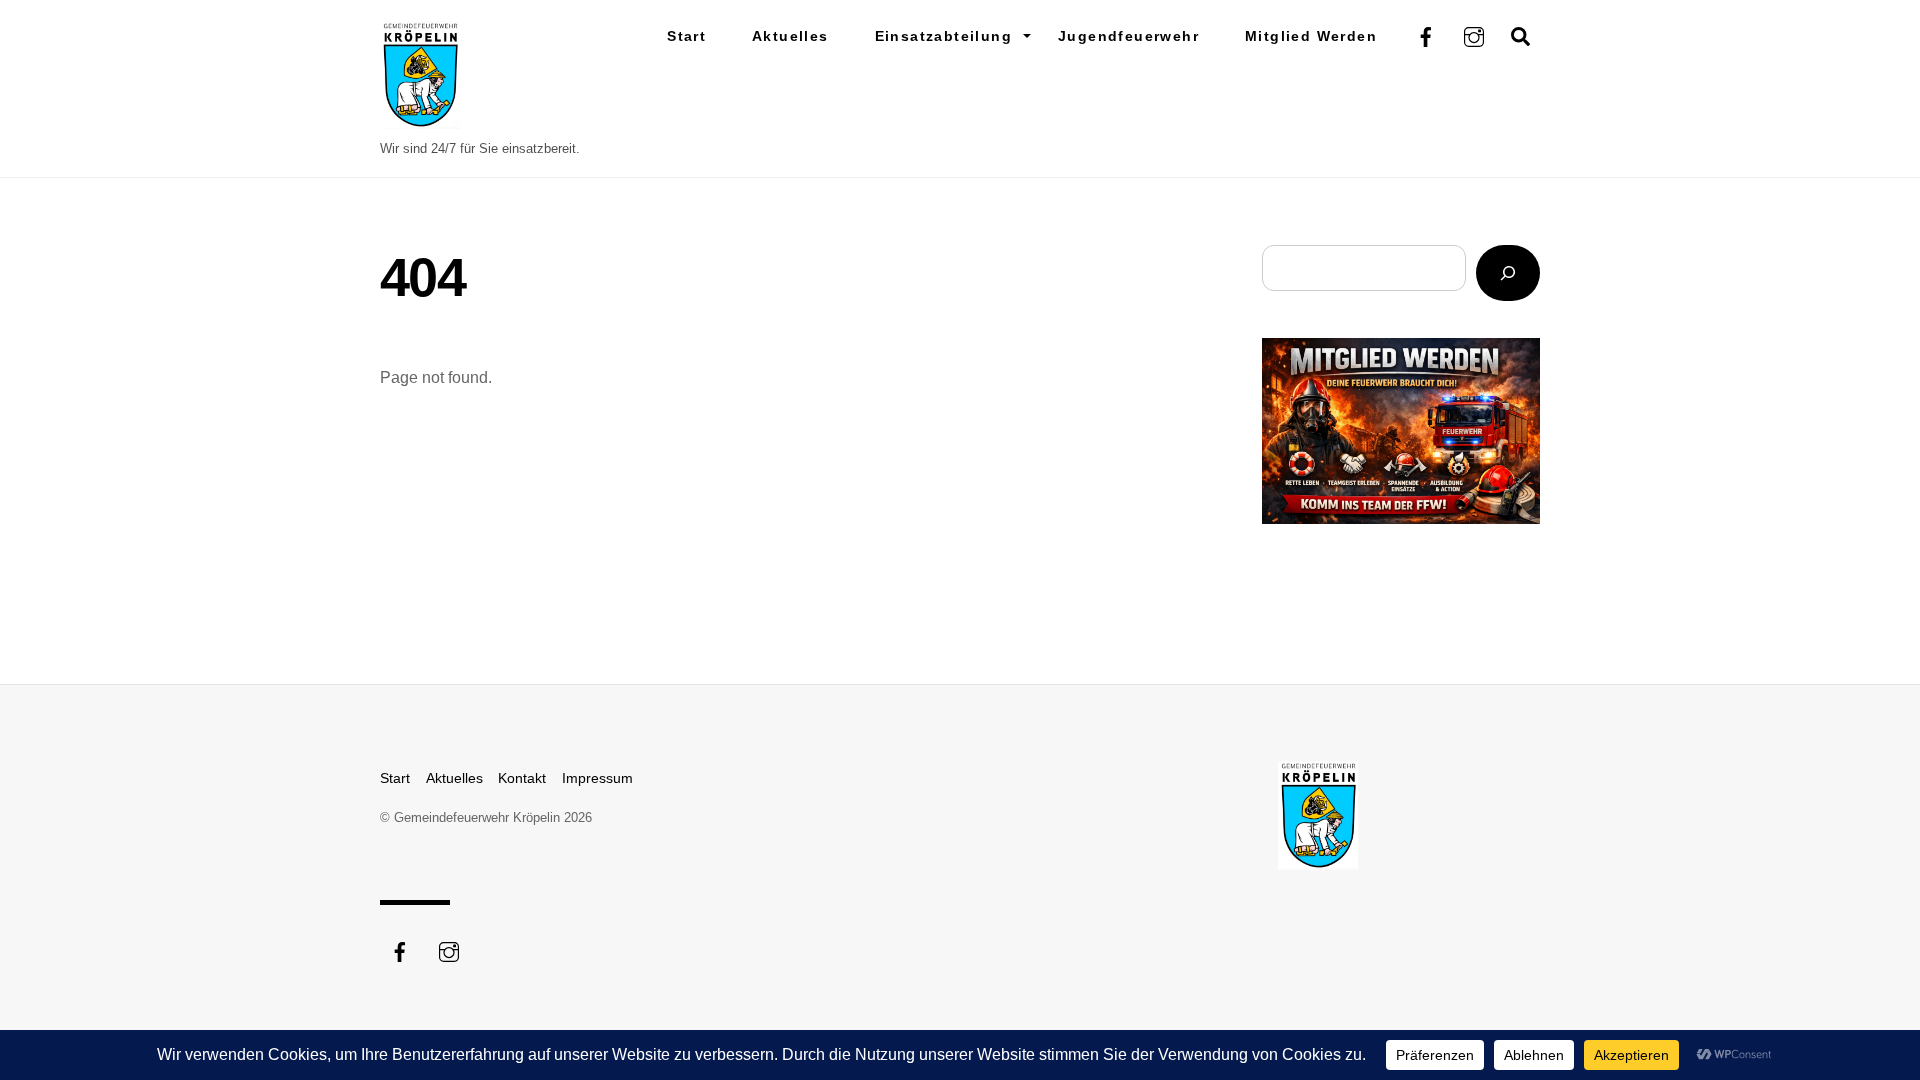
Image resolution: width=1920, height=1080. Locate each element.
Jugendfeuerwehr (1128, 36)
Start (686, 36)
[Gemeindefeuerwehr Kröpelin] (420, 119)
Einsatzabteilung (943, 36)
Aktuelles (790, 36)
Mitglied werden (1311, 36)
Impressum (597, 778)
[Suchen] (1508, 273)
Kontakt (522, 778)
